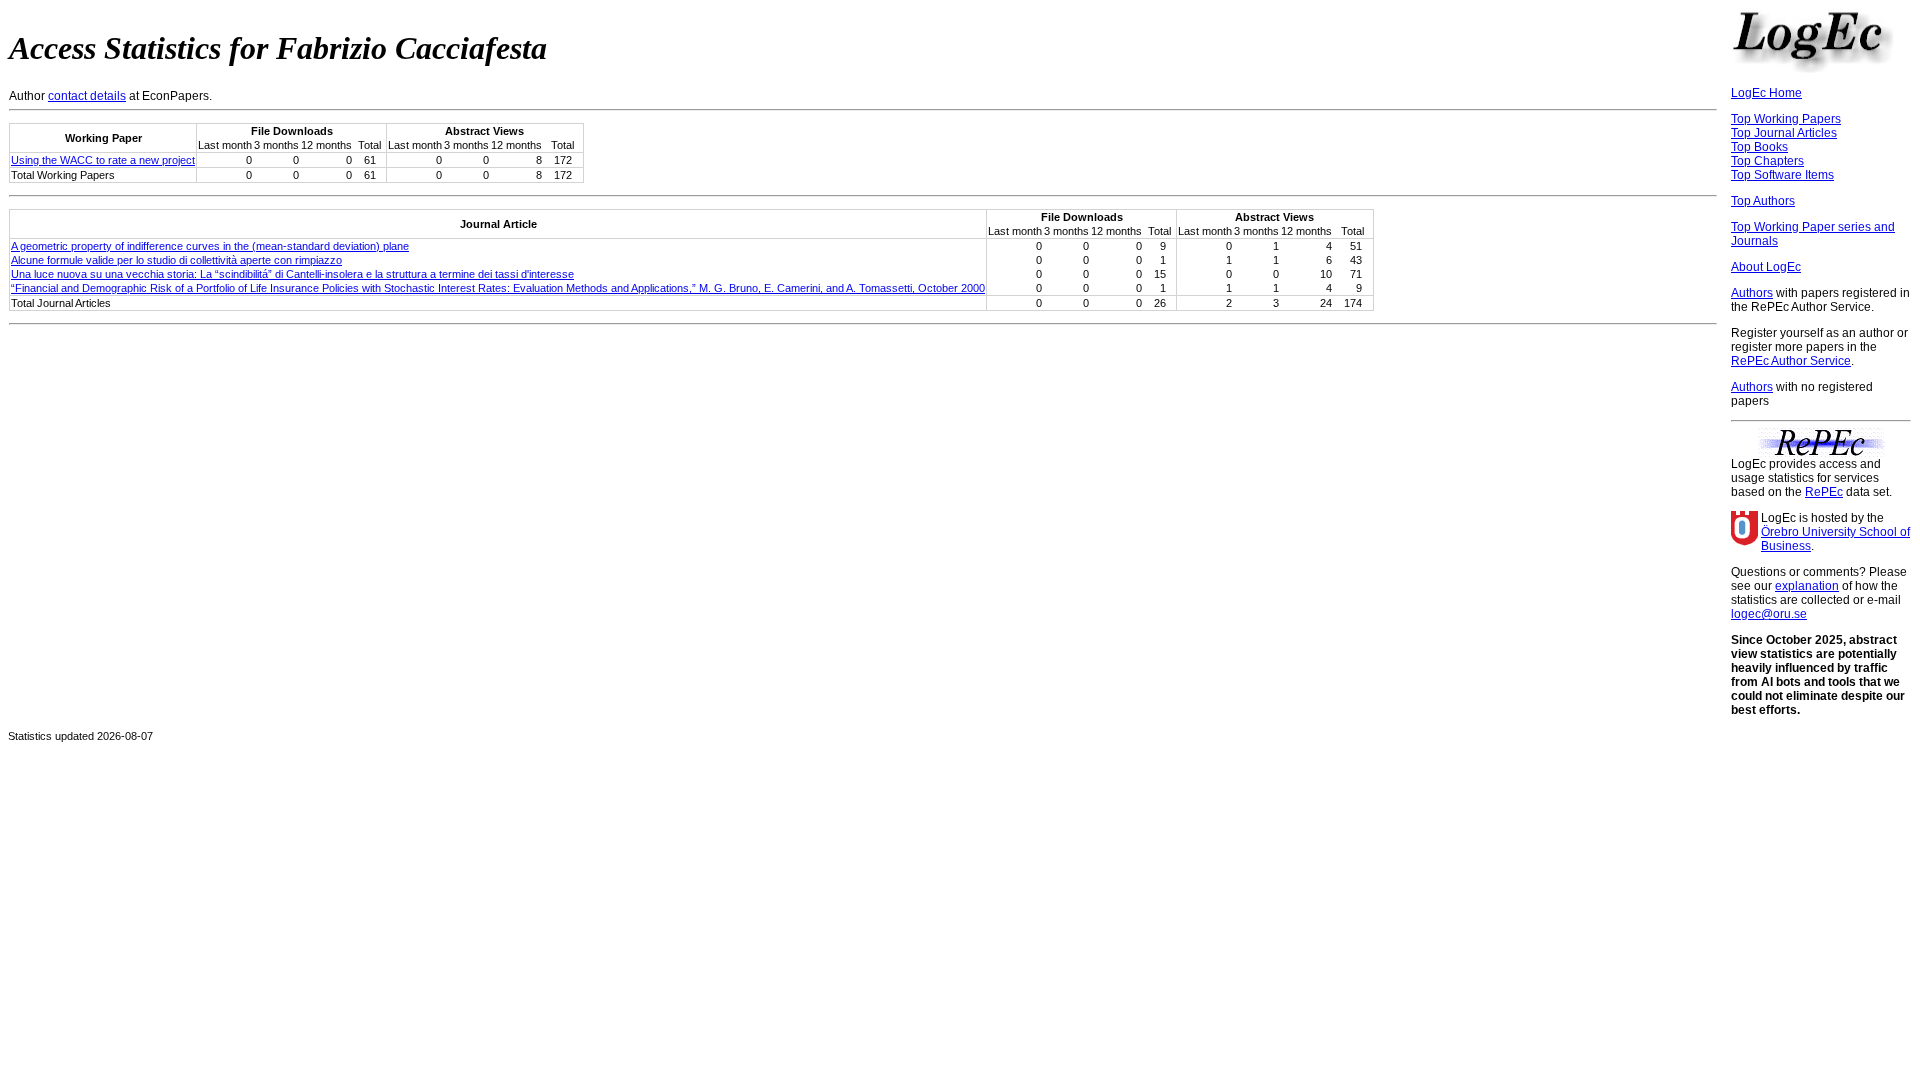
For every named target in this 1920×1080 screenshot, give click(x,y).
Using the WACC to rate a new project (103, 160)
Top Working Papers (1786, 119)
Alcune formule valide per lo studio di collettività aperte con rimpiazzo (176, 260)
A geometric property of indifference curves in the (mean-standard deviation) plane (210, 246)
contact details (87, 96)
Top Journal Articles (1784, 133)
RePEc (1824, 492)
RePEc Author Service (1791, 361)
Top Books (1759, 147)
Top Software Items (1782, 175)
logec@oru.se (1769, 614)
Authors (1752, 293)
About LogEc (1766, 267)
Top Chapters (1767, 161)
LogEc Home (1766, 93)
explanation (1807, 586)
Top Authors (1763, 201)
